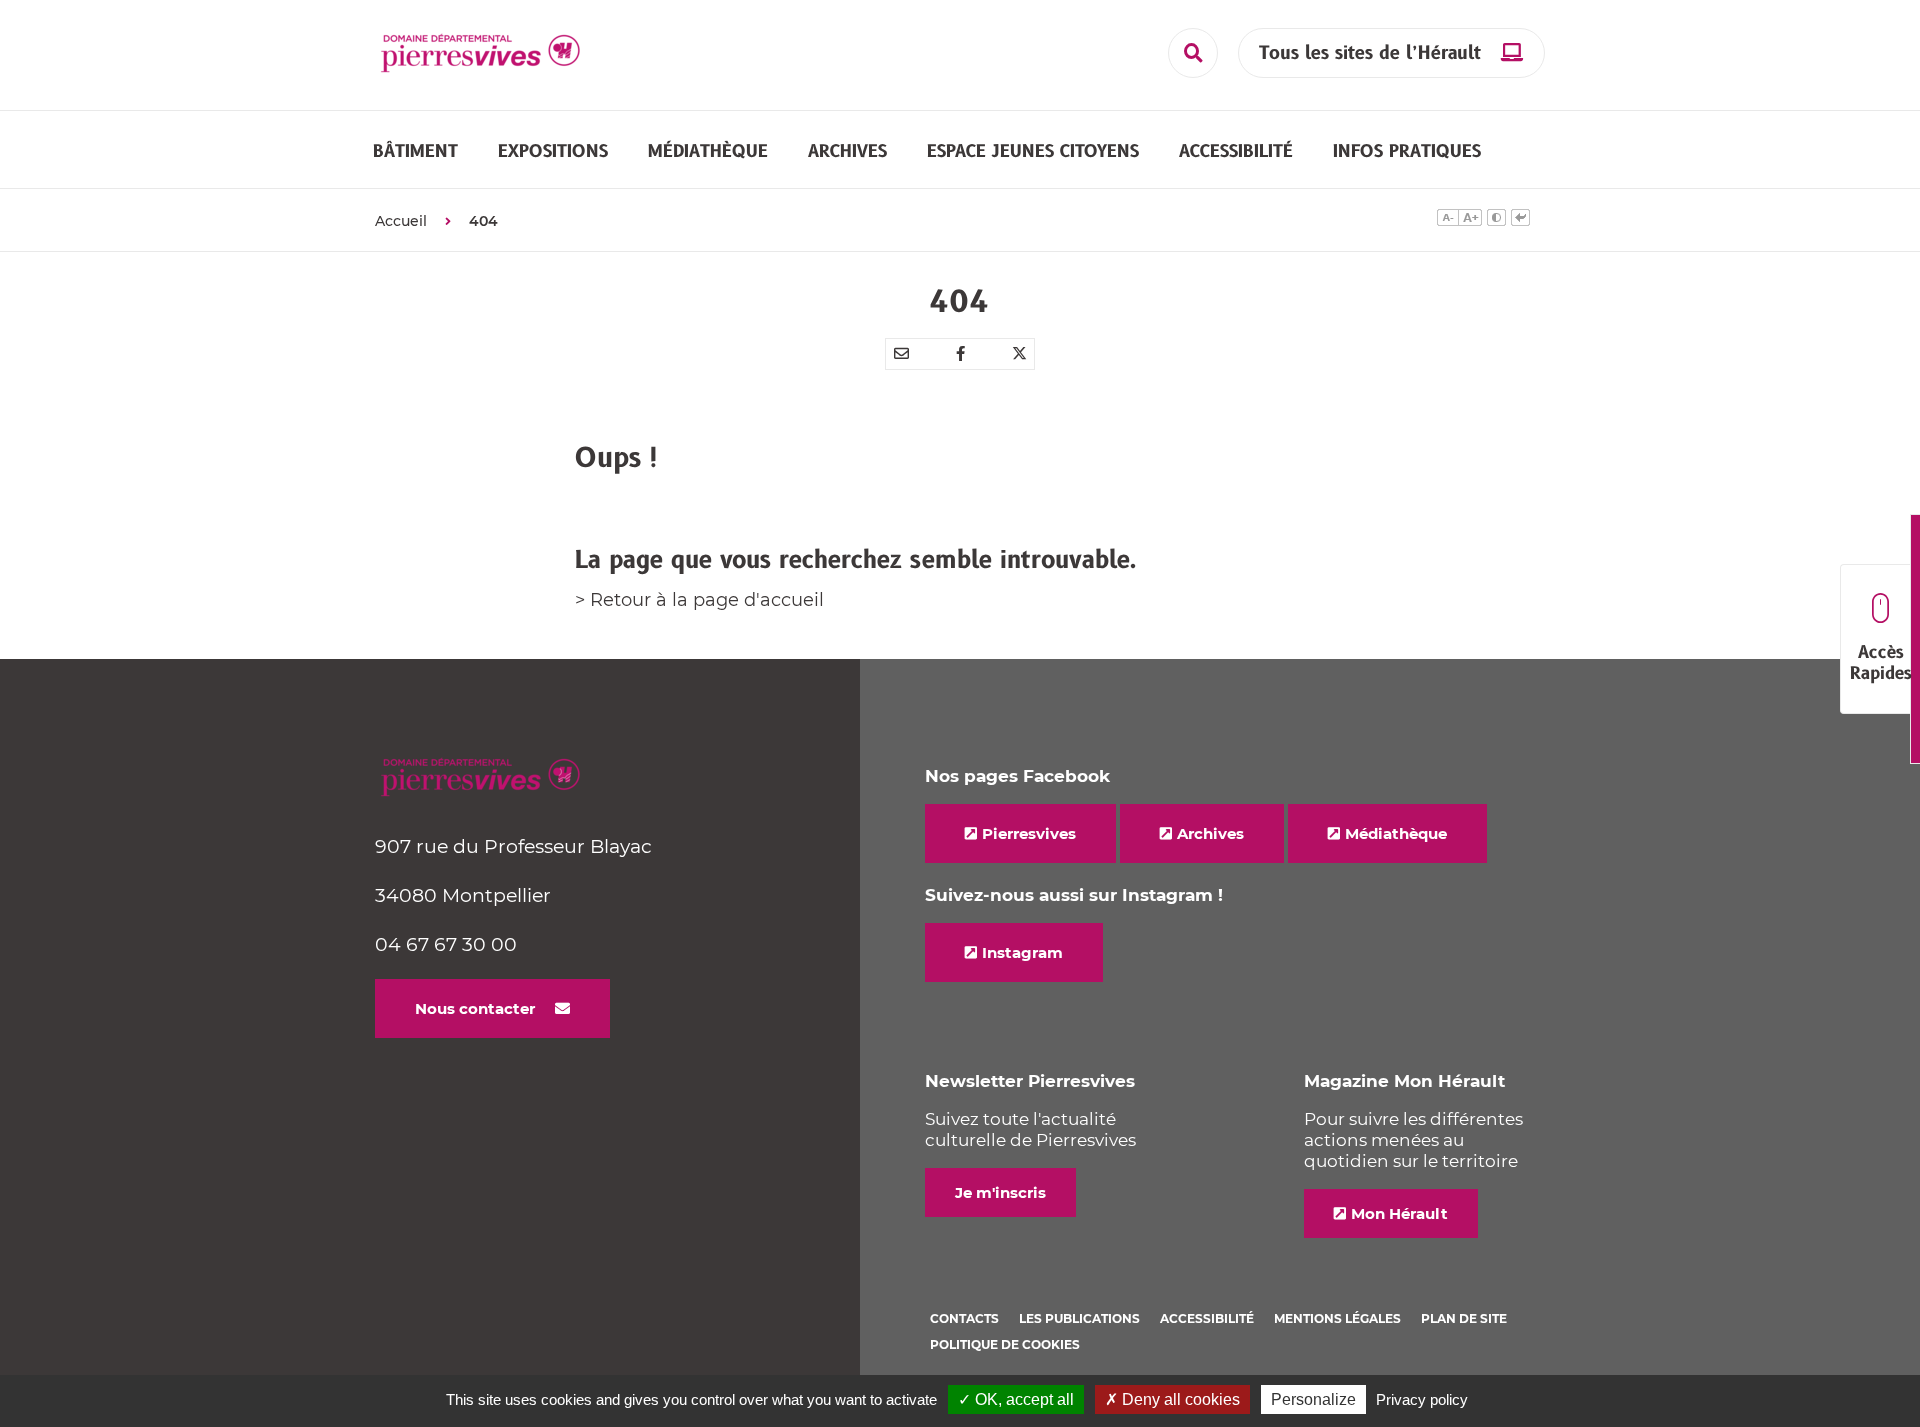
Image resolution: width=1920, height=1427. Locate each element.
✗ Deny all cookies (1172, 1399)
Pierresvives (1029, 833)
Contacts (964, 1318)
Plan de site (1464, 1318)
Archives (1210, 833)
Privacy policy (1422, 1399)
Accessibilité (1207, 1318)
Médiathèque (1396, 833)
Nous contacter (475, 1008)
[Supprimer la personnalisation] (1520, 220)
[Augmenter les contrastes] (1496, 220)
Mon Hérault (1399, 1213)
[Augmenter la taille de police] (1470, 220)
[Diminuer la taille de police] (1447, 220)
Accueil (401, 221)
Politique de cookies (1005, 1344)
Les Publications (1079, 1318)
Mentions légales (1337, 1318)
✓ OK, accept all (1016, 1399)
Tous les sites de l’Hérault (1370, 53)
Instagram (1022, 952)
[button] (415, 151)
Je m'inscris (1000, 1192)
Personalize (1313, 1399)
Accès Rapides (1881, 663)
